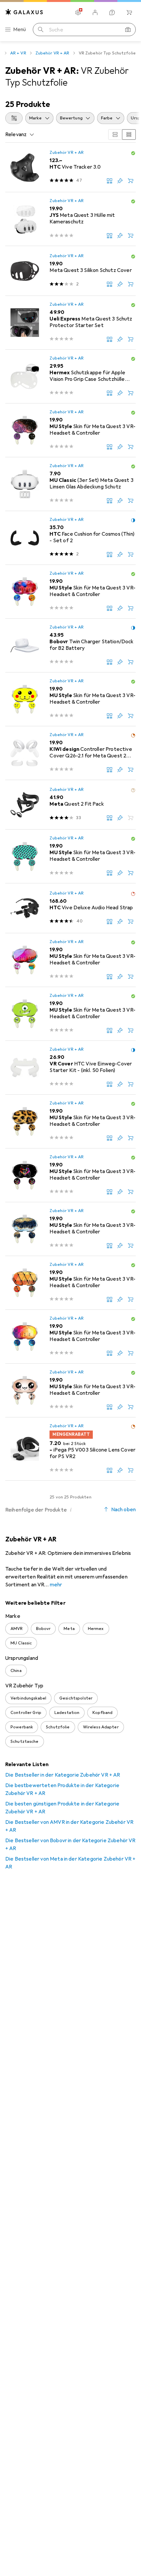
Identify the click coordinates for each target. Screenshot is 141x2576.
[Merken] (120, 181)
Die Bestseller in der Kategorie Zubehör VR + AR (63, 1775)
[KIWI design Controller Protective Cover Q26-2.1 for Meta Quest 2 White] (70, 753)
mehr (56, 1585)
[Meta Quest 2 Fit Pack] (70, 805)
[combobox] (14, 118)
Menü (20, 30)
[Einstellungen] (78, 12)
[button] (133, 153)
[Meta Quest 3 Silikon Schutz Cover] (70, 271)
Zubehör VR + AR (52, 53)
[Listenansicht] (129, 134)
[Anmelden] (95, 12)
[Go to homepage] (24, 12)
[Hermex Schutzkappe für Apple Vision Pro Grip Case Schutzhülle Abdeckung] (70, 377)
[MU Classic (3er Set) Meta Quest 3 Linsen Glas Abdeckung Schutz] (70, 484)
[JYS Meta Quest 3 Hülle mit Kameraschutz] (70, 219)
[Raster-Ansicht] (115, 134)
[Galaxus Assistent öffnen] (112, 12)
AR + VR (18, 53)
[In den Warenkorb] (131, 181)
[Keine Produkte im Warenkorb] (129, 12)
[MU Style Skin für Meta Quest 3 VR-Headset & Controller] (70, 430)
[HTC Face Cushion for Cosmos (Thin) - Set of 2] (70, 538)
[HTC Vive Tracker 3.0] (70, 167)
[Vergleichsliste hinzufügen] (110, 181)
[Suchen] (41, 30)
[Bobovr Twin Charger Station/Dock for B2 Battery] (70, 646)
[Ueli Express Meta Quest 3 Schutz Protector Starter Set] (70, 323)
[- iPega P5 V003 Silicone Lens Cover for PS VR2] (70, 1449)
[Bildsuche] (128, 30)
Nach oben (123, 1510)
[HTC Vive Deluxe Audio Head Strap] (70, 908)
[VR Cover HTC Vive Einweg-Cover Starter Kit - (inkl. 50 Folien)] (70, 1068)
